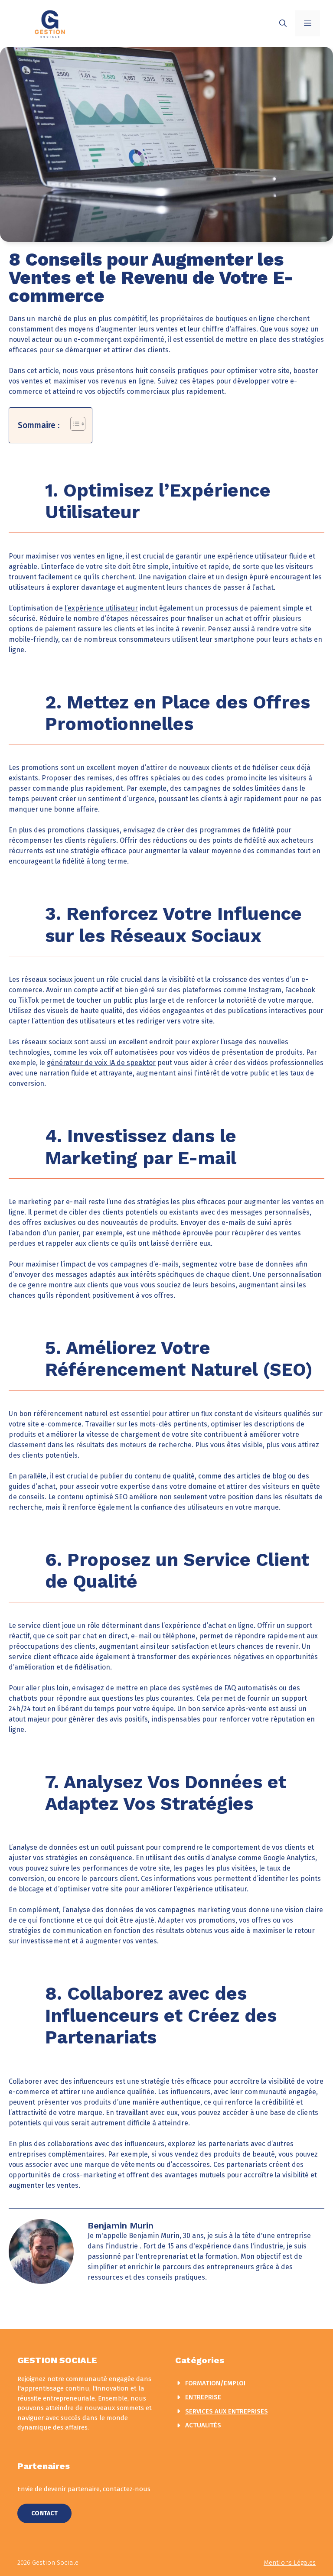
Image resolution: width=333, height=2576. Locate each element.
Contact (44, 2513)
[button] (283, 23)
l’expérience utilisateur (101, 608)
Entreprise (203, 2397)
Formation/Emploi (215, 2383)
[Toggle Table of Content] (73, 424)
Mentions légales (290, 2563)
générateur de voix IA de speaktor (101, 1063)
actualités (203, 2425)
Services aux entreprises (227, 2411)
